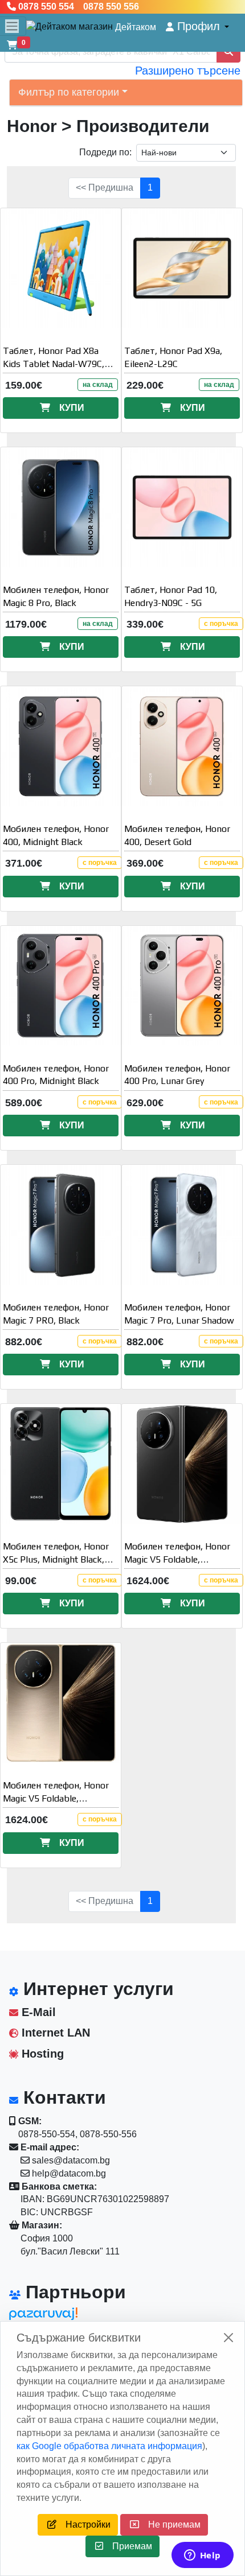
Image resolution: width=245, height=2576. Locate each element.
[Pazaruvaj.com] (60, 2317)
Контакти (62, 2097)
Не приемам (170, 2525)
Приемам (128, 2546)
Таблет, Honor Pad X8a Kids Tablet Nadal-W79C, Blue (54, 364)
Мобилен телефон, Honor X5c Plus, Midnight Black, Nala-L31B (56, 1559)
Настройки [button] (83, 2525)
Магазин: (41, 2225)
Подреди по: (105, 152)
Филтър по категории (69, 92)
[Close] (228, 2338)
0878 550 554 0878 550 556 (77, 7)
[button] (197, 26)
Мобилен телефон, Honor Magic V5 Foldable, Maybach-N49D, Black (177, 1559)
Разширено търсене (188, 71)
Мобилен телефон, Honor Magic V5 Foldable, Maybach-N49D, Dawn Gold (58, 1798)
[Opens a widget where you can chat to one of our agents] (202, 2556)
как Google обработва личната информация (109, 2446)
